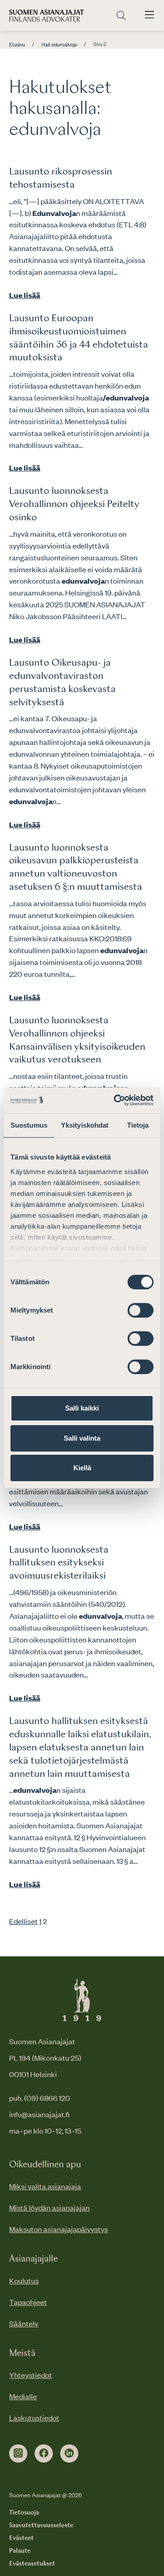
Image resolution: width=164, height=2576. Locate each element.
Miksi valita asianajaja (45, 2186)
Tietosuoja (24, 2513)
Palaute (20, 2551)
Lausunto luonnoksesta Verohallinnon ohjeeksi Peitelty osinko (74, 504)
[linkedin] (69, 2453)
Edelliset (23, 1921)
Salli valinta (82, 1438)
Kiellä (82, 1468)
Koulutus (24, 2280)
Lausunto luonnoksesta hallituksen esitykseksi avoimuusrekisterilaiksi (59, 1563)
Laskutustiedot (34, 2417)
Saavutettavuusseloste (41, 2525)
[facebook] (44, 2453)
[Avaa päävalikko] (149, 15)
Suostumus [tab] (29, 1125)
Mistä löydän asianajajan (49, 2207)
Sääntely (24, 2323)
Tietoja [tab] (138, 1125)
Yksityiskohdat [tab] (85, 1125)
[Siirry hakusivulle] (121, 16)
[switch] (141, 1310)
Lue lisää (25, 295)
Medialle (23, 2396)
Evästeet (21, 2538)
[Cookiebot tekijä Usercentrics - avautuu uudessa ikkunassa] (116, 1100)
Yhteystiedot (31, 2375)
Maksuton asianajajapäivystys (59, 2229)
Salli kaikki (82, 1408)
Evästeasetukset (32, 2564)
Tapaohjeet (28, 2302)
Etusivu (17, 45)
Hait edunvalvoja (59, 45)
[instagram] (18, 2453)
